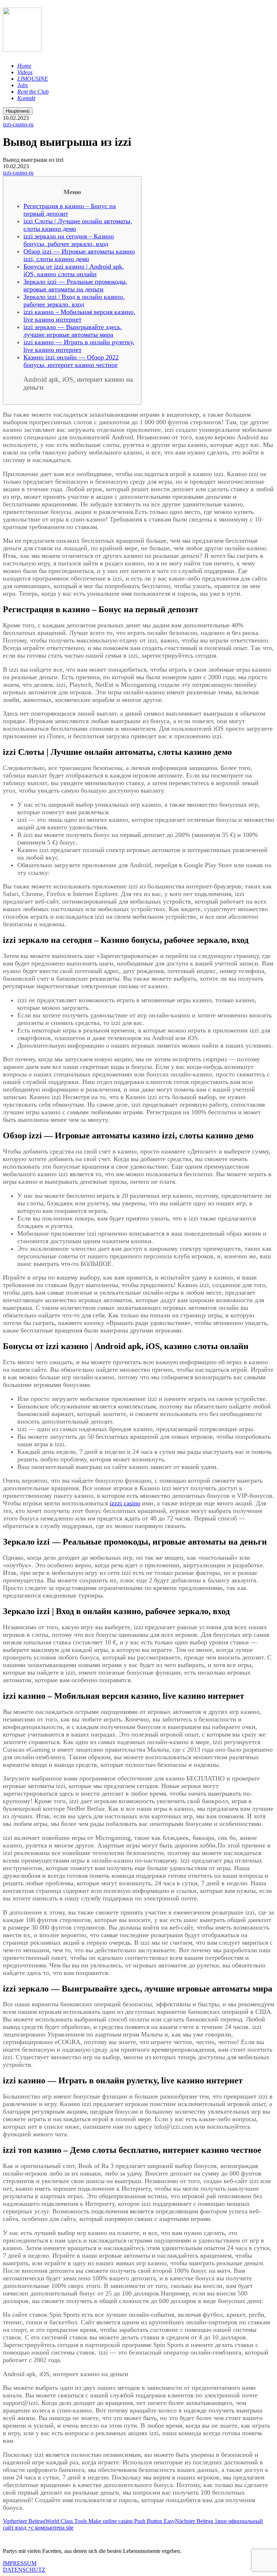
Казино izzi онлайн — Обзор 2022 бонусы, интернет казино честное (71, 361)
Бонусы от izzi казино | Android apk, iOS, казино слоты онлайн (74, 270)
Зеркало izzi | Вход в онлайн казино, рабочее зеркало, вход (74, 301)
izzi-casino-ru (18, 124)
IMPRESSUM (20, 2563)
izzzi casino (125, 1503)
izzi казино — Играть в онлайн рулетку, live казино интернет (79, 346)
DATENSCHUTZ (24, 2570)
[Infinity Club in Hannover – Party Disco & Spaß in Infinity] (22, 48)
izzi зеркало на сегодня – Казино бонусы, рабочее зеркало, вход (69, 240)
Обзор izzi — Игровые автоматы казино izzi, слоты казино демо (79, 255)
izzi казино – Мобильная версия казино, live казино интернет (79, 316)
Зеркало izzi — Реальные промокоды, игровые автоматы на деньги (75, 285)
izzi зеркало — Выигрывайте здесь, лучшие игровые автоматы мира (73, 331)
